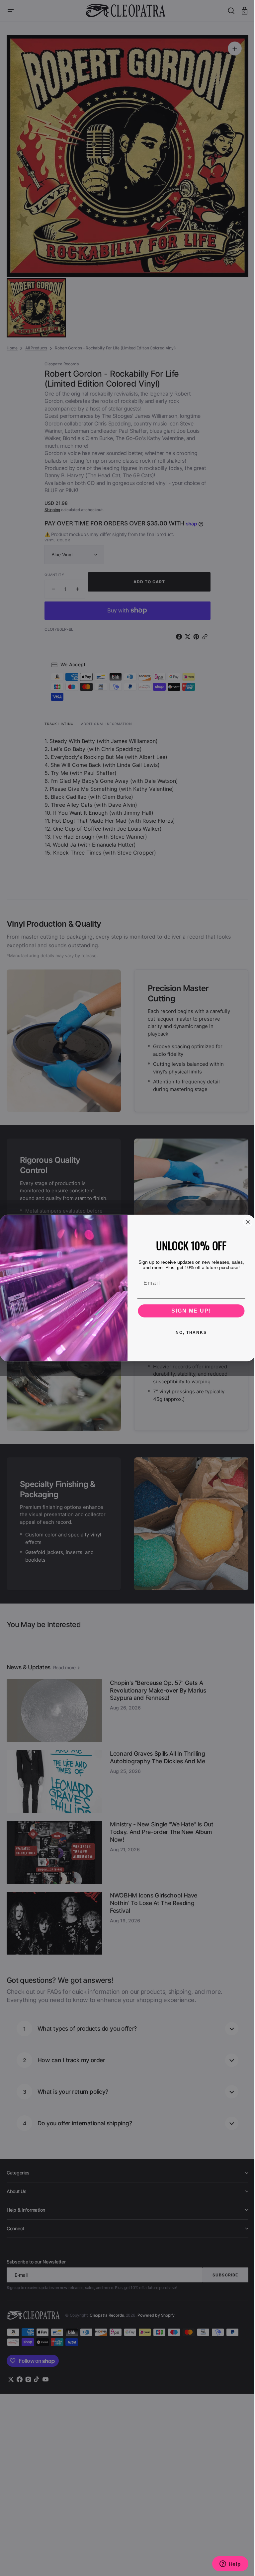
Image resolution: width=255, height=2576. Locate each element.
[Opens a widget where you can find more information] (225, 2564)
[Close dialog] (245, 1222)
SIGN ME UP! (189, 1311)
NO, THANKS (189, 1333)
